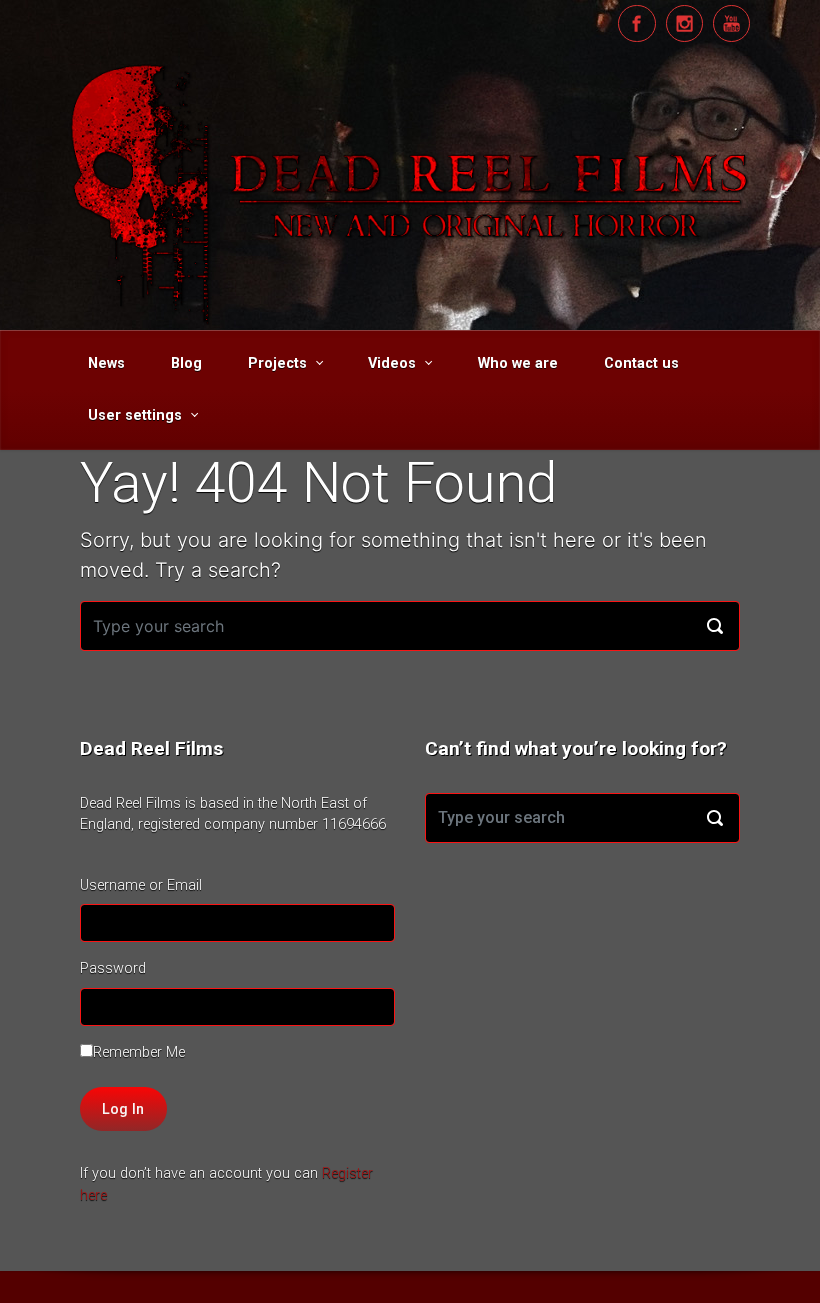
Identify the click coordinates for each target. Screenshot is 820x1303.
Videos (392, 363)
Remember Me (139, 1052)
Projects (277, 363)
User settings (135, 415)
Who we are (518, 363)
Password (113, 968)
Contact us (641, 363)
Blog (186, 363)
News (106, 363)
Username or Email (141, 885)
